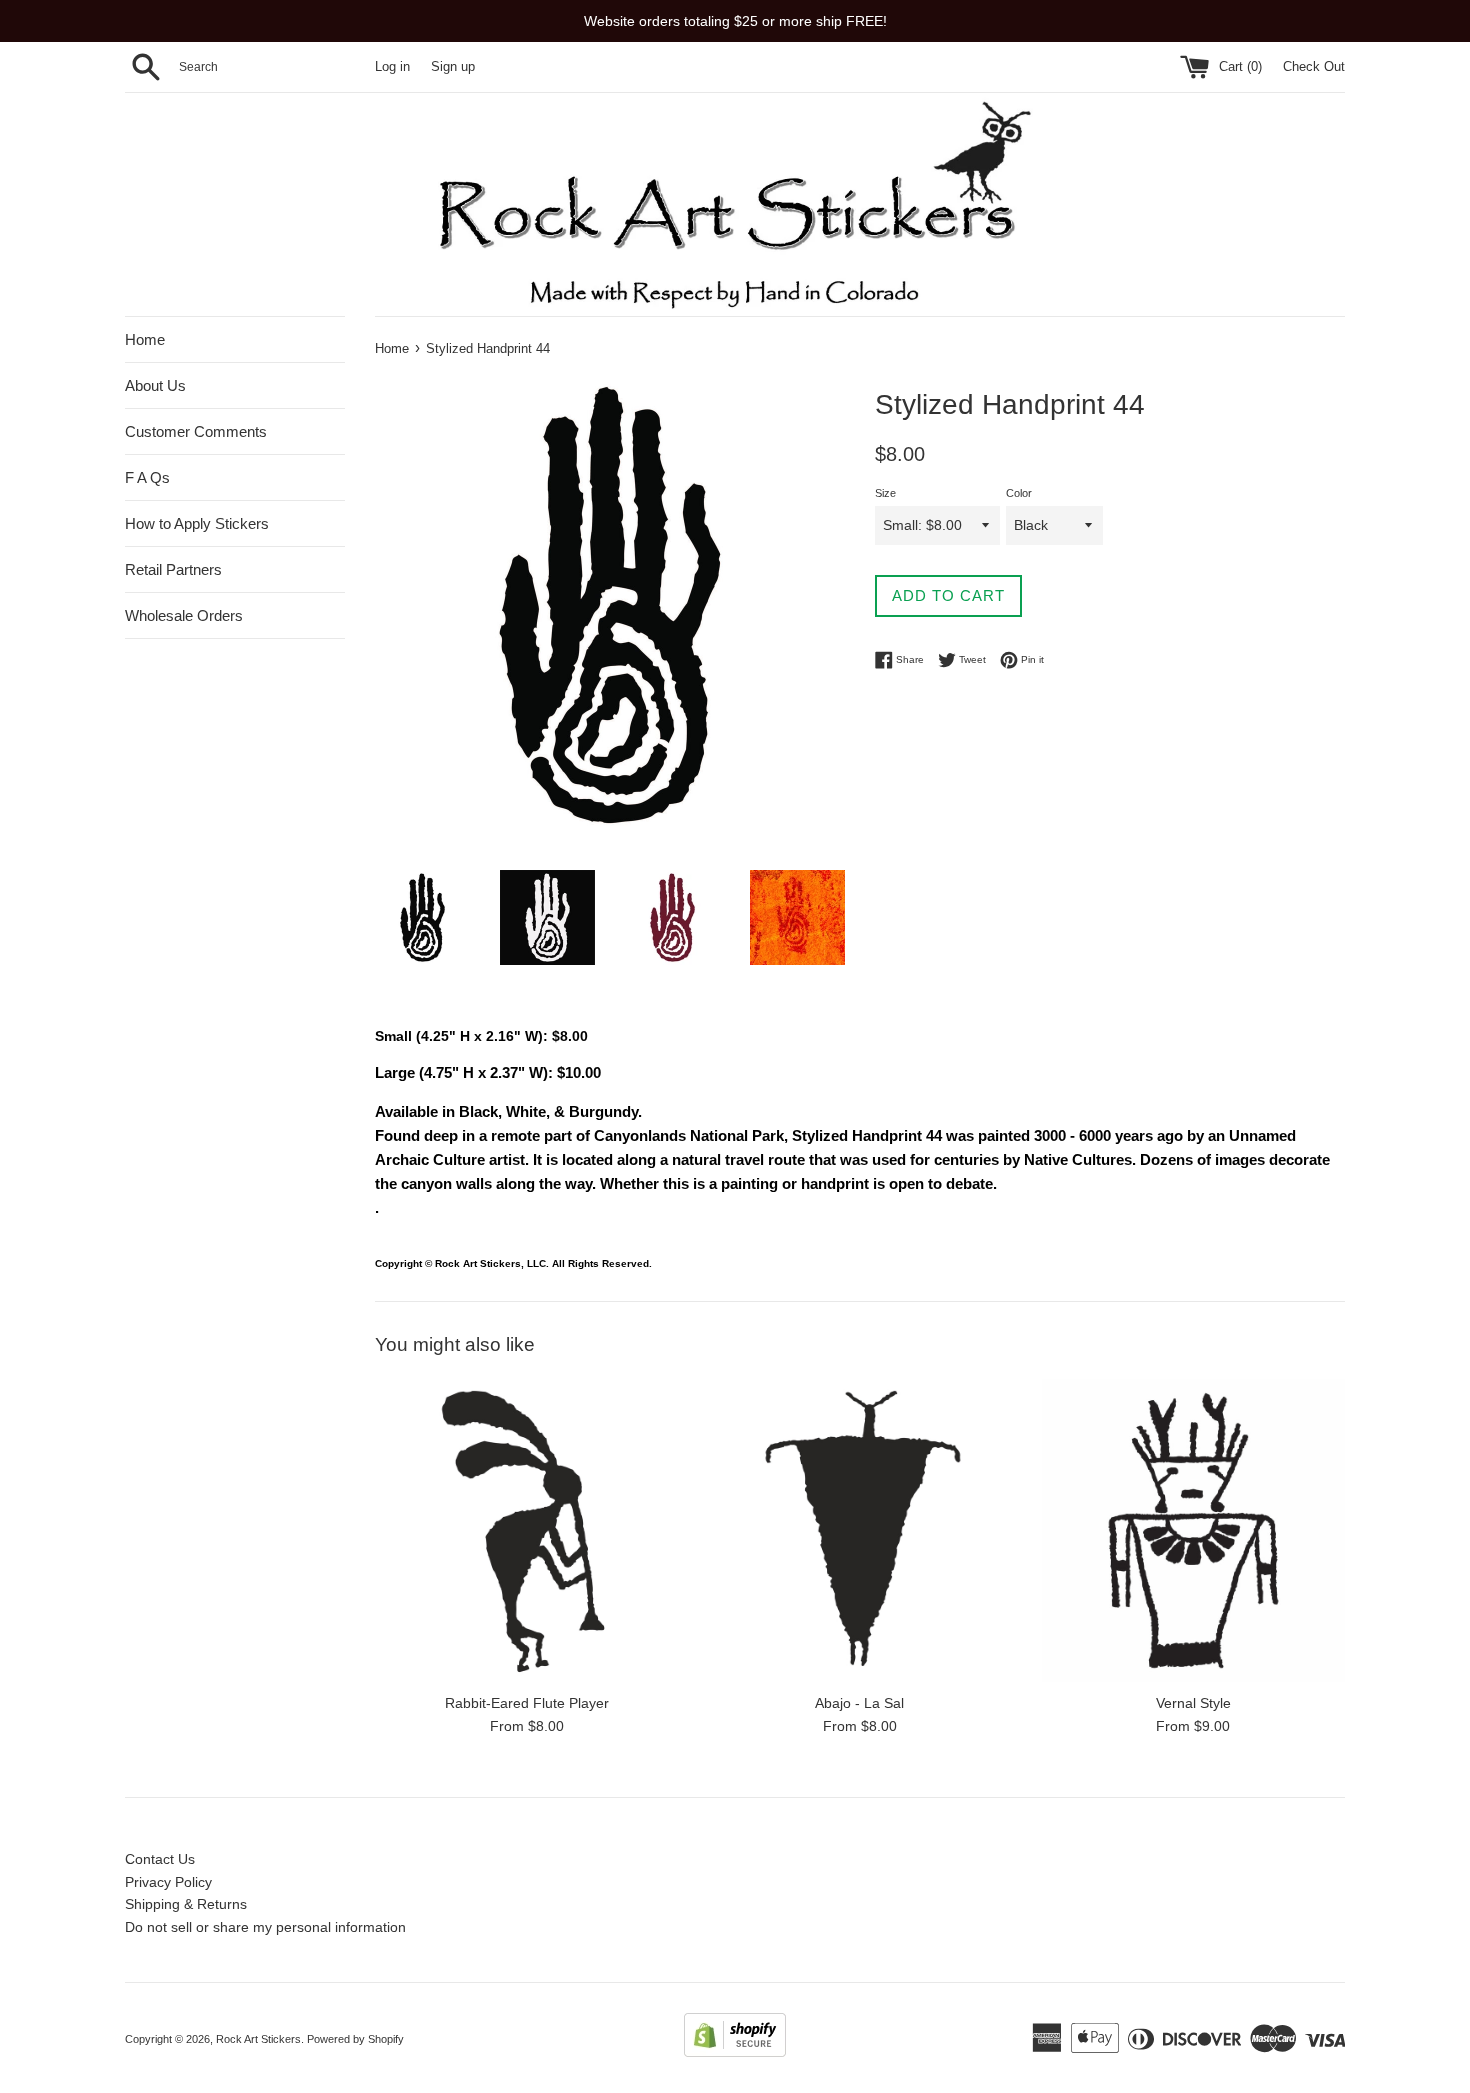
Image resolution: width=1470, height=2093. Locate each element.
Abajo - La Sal (859, 1703)
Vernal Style (1193, 1703)
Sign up (453, 67)
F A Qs (147, 477)
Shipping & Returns (186, 1904)
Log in (392, 67)
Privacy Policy (168, 1882)
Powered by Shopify (355, 2039)
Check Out (1314, 67)
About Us (155, 385)
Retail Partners (173, 569)
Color (1019, 493)
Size (885, 493)
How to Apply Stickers (197, 523)
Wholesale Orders (184, 615)
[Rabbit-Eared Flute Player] (526, 1530)
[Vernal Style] (1193, 1530)
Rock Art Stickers (258, 2039)
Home (145, 339)
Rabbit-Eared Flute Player (527, 1703)
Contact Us (160, 1859)
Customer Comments (196, 431)
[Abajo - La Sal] (859, 1530)
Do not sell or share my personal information (265, 1927)
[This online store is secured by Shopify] (735, 2052)
